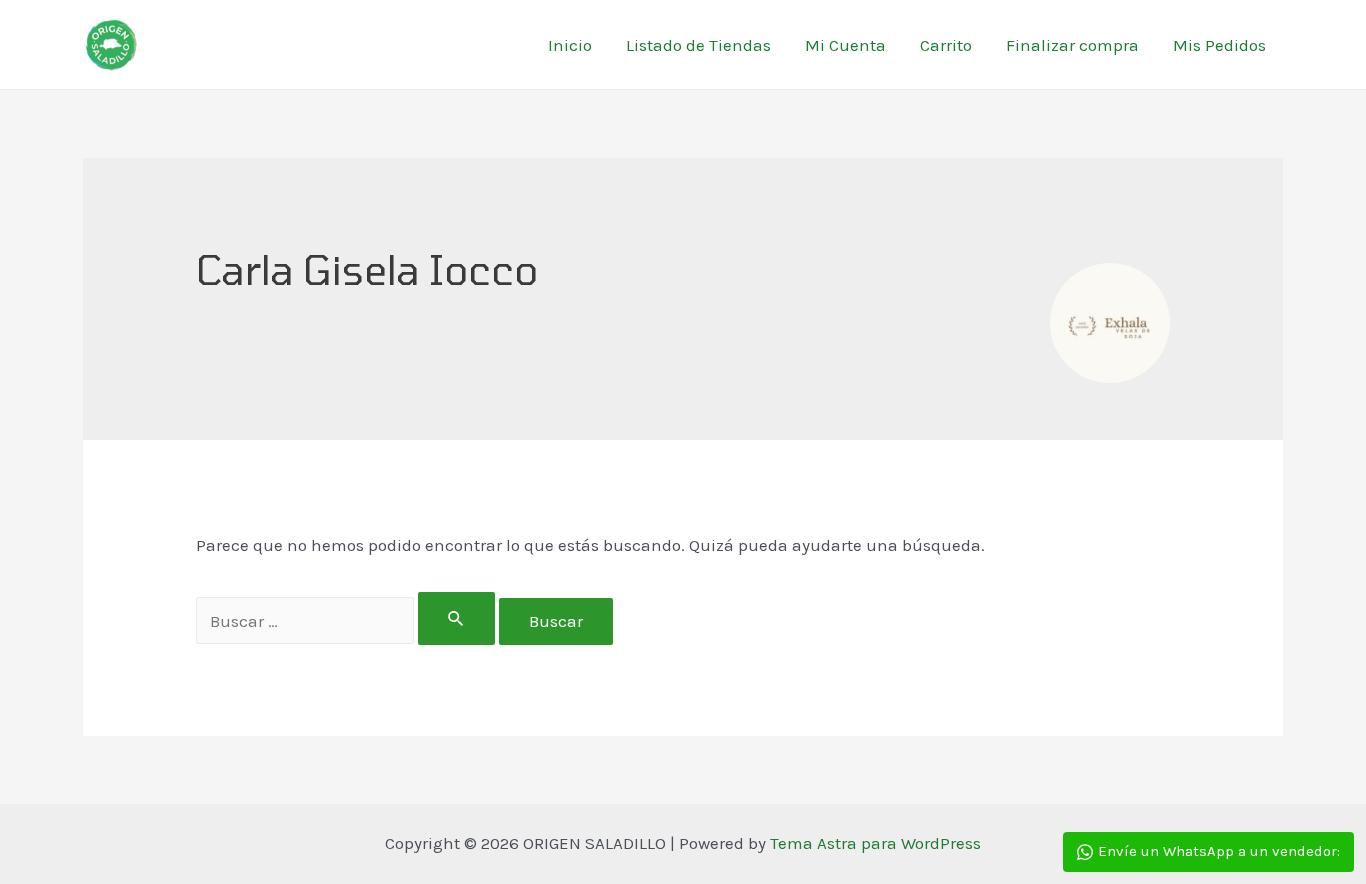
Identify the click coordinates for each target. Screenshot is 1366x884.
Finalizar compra (1072, 45)
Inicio (570, 45)
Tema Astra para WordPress (875, 843)
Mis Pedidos (1219, 45)
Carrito (946, 45)
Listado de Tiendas (698, 45)
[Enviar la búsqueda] (456, 618)
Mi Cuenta (845, 45)
